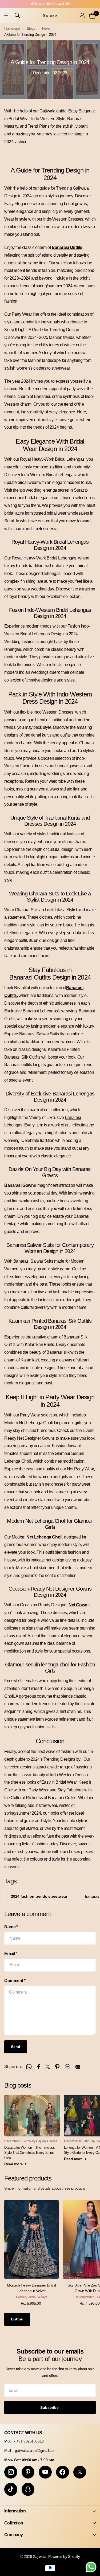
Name (11, 1927)
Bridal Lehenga (69, 459)
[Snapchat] (28, 2489)
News (46, 28)
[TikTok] (11, 2489)
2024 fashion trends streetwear (39, 1896)
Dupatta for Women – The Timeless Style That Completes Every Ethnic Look (29, 2153)
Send (16, 2047)
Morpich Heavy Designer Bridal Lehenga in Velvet (31, 2288)
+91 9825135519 (30, 2441)
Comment (15, 1981)
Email (11, 1954)
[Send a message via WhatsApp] (91, 2567)
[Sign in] (82, 15)
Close (50, 2511)
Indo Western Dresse (52, 712)
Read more (14, 2164)
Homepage (12, 28)
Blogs (31, 28)
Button (17, 2319)
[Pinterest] (28, 2472)
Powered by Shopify (64, 2557)
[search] (17, 15)
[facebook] (63, 2472)
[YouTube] (45, 2472)
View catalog (7, 15)
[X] (80, 2472)
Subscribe (50, 2407)
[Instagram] (11, 2472)
